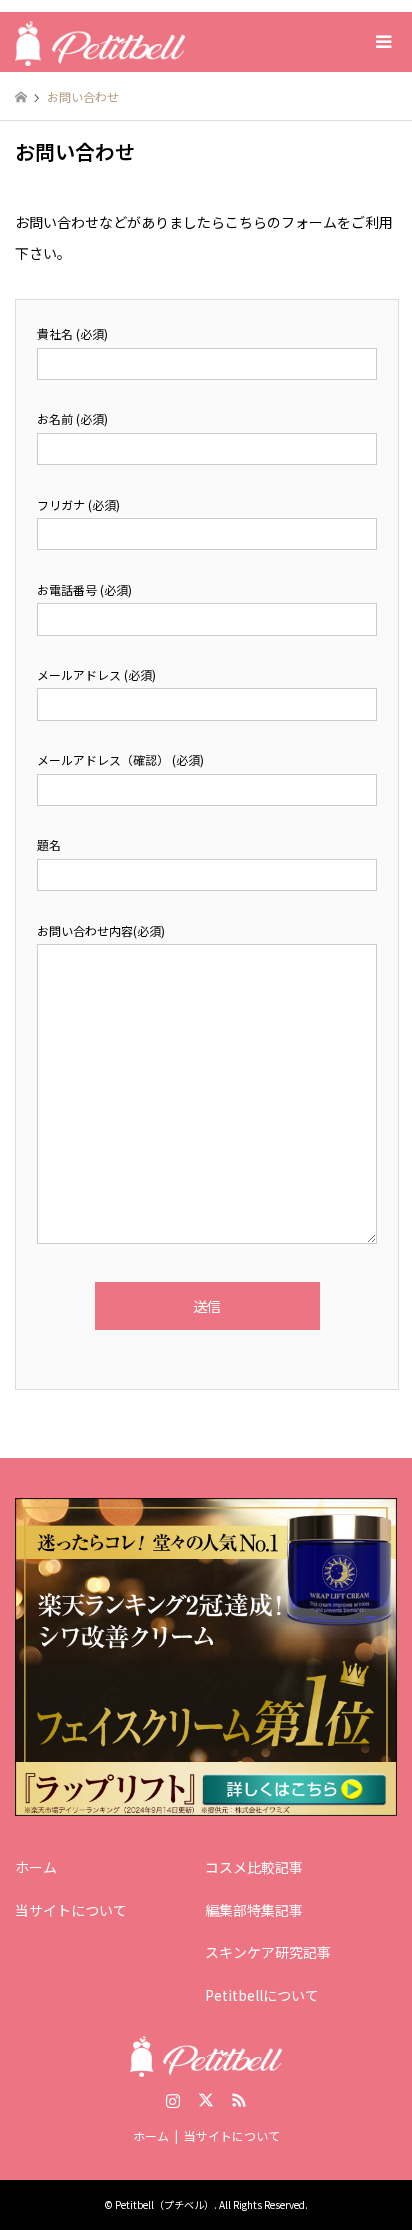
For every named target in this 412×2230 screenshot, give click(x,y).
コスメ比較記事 (254, 1867)
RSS (239, 2100)
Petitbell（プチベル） (164, 2204)
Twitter (206, 2100)
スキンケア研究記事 (268, 1952)
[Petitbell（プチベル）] (100, 41)
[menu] (382, 42)
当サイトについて (71, 1910)
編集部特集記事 (254, 1910)
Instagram (173, 2100)
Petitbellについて (262, 1995)
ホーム (36, 1867)
